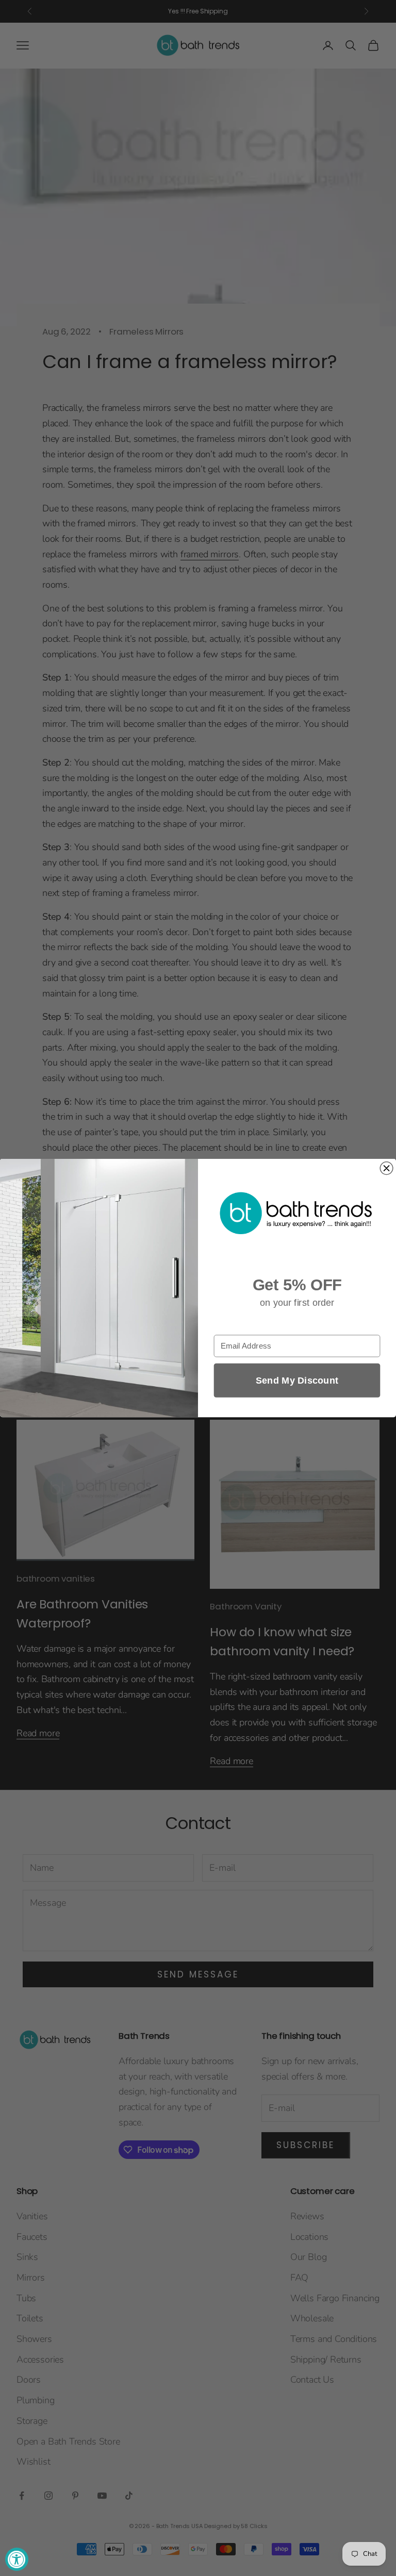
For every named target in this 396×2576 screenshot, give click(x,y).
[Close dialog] (386, 1168)
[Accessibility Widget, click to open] (17, 2559)
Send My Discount (297, 1380)
